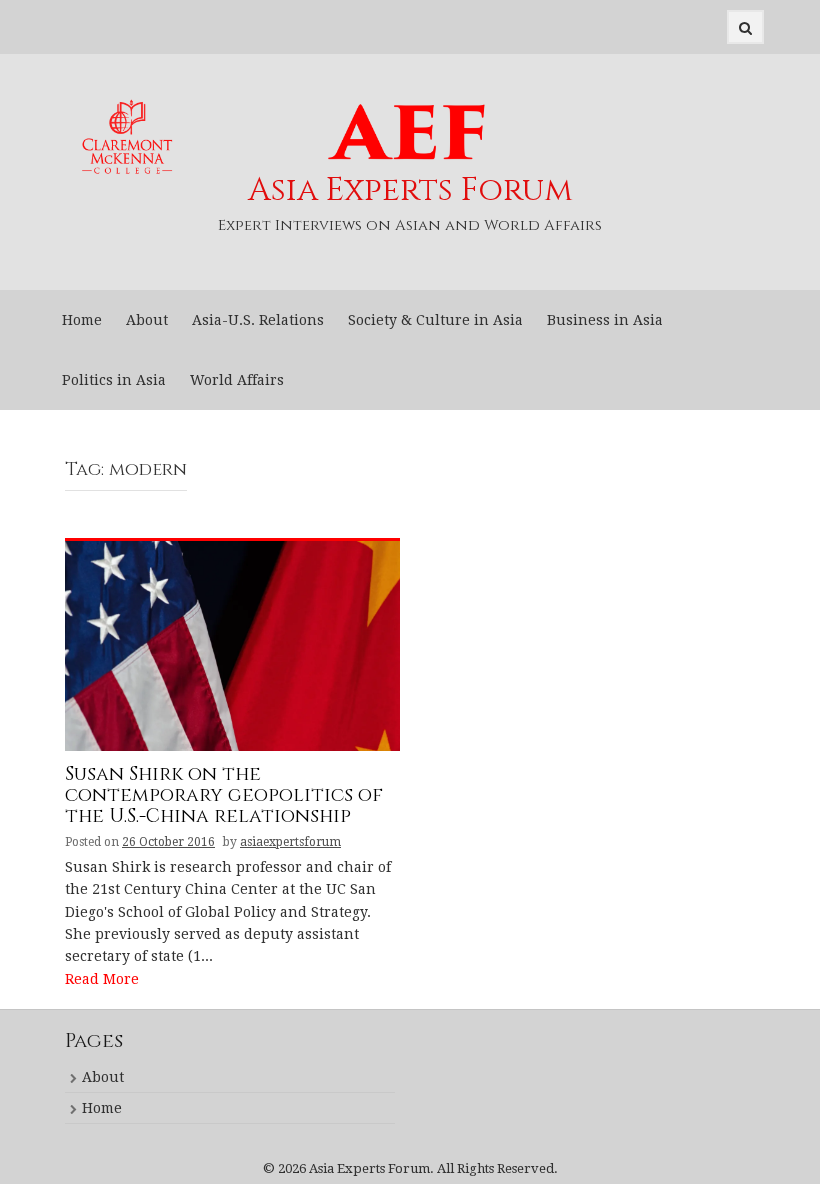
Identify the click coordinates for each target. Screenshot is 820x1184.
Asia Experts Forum (410, 190)
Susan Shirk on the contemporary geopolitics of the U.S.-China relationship (224, 796)
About (147, 320)
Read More (102, 979)
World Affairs (237, 380)
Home (82, 320)
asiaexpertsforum (290, 842)
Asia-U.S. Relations (258, 320)
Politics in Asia (114, 380)
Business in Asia (605, 320)
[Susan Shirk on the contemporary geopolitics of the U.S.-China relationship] (232, 645)
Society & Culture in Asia (435, 320)
